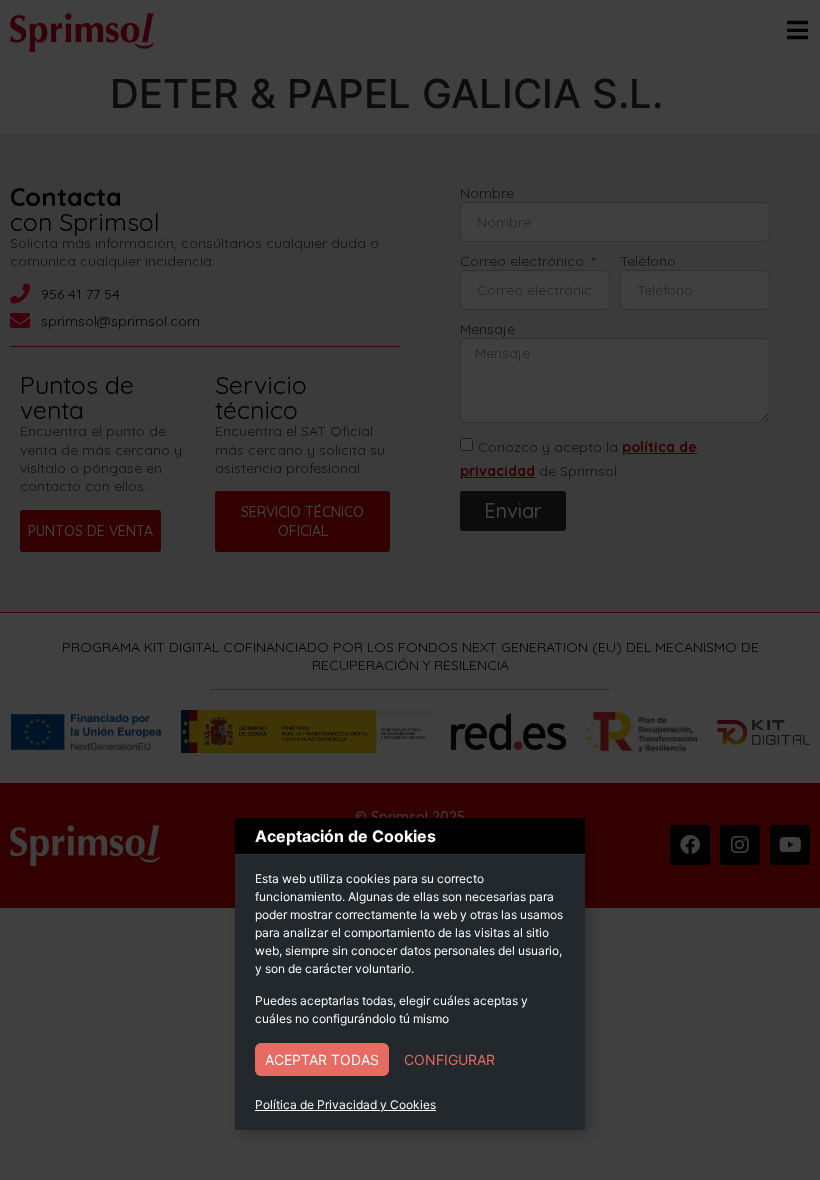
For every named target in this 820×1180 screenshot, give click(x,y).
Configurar (449, 1059)
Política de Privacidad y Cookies (345, 1104)
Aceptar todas (322, 1059)
